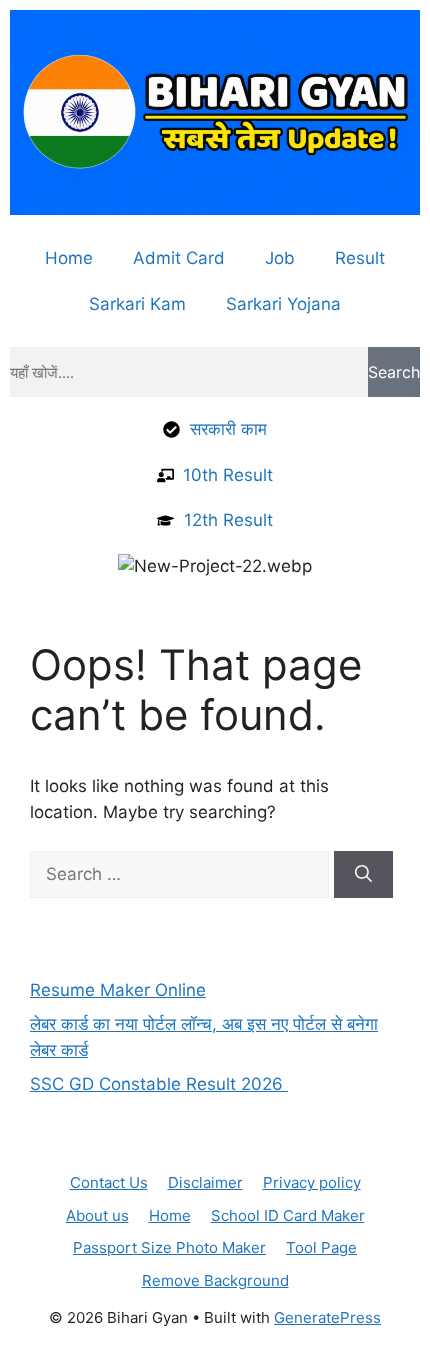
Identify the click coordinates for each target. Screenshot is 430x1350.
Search (394, 372)
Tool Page (321, 1247)
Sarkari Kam (137, 304)
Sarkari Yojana (283, 304)
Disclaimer (205, 1182)
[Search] (363, 875)
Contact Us (109, 1182)
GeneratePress (327, 1317)
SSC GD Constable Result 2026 (159, 1084)
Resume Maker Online (118, 990)
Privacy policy (312, 1182)
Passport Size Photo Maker (169, 1247)
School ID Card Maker (288, 1215)
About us (97, 1215)
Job (280, 258)
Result (360, 258)
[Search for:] (182, 874)
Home (69, 258)
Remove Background (215, 1280)
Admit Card (179, 258)
